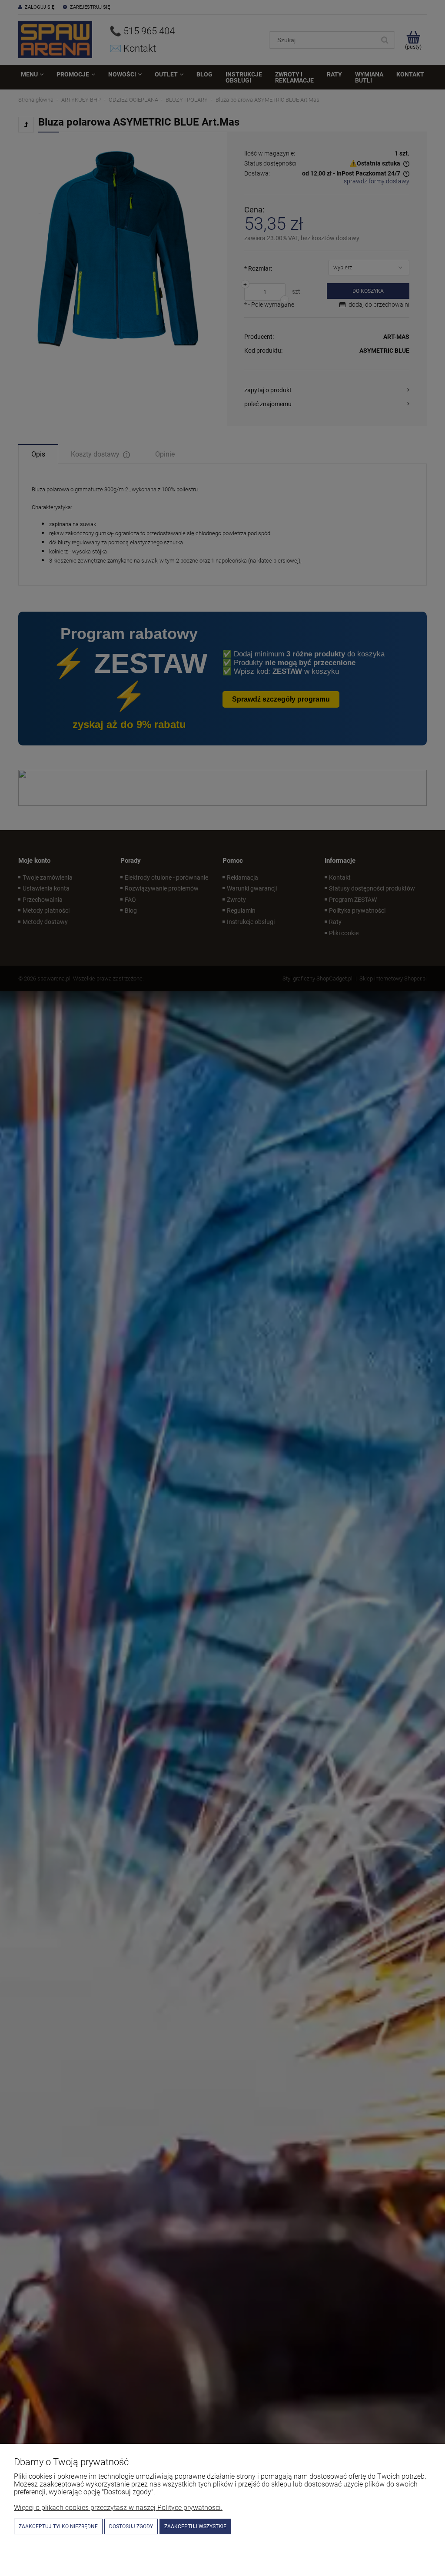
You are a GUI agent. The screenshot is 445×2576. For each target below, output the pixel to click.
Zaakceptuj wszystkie (195, 2526)
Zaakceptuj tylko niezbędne (58, 2526)
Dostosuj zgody (131, 2526)
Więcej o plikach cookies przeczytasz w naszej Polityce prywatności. (118, 2508)
